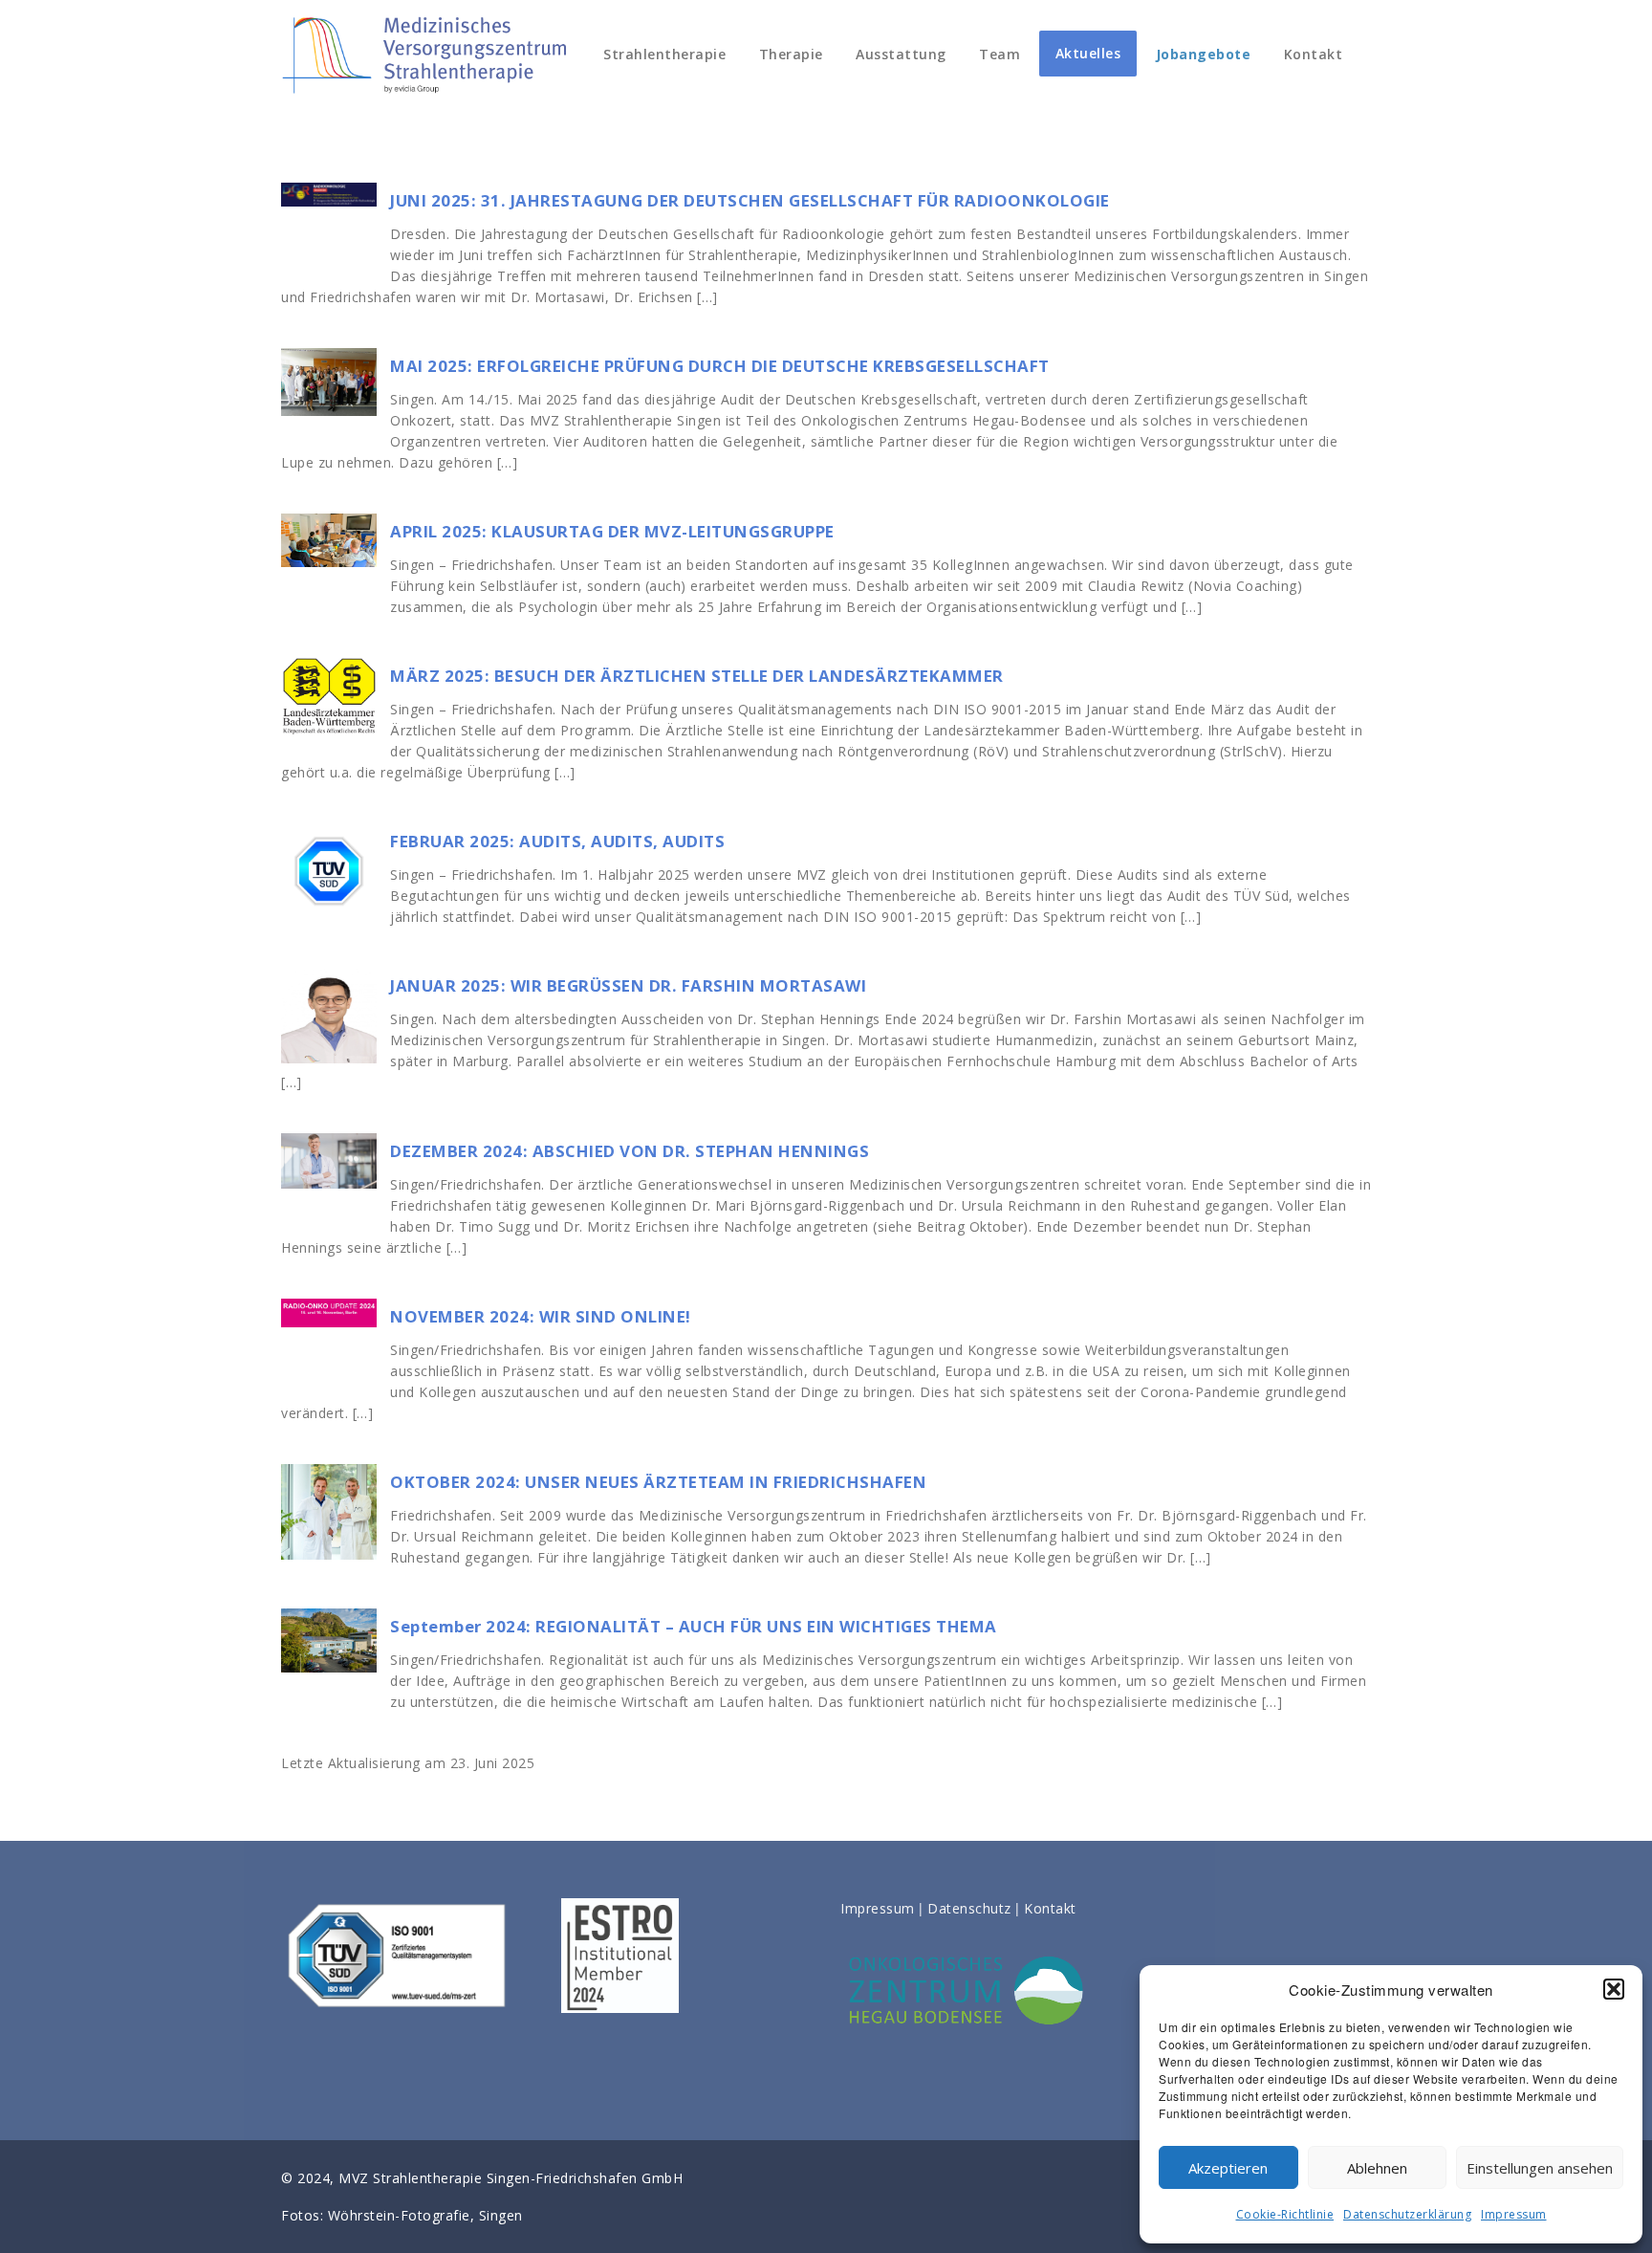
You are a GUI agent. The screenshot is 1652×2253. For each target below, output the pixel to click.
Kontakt (1314, 54)
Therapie (791, 54)
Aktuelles (1088, 53)
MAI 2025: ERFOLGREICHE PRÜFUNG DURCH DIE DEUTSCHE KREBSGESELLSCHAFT (720, 366)
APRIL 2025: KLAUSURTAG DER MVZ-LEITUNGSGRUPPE (612, 531)
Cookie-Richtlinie (1285, 2214)
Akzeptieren (1228, 2168)
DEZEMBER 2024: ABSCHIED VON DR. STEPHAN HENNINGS (630, 1151)
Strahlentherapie (663, 54)
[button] (1614, 1989)
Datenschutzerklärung (1407, 2214)
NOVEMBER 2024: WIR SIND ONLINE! (541, 1316)
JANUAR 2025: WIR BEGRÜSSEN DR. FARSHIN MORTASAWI (628, 985)
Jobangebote (1204, 54)
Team (1000, 54)
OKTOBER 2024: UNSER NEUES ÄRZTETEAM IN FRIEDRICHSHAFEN (658, 1482)
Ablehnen (1377, 2168)
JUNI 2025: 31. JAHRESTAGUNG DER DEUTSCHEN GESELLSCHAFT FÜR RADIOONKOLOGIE (750, 200)
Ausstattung (901, 54)
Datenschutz (969, 1908)
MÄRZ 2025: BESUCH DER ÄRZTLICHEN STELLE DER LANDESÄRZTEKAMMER (697, 676)
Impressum (1514, 2214)
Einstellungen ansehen (1540, 2168)
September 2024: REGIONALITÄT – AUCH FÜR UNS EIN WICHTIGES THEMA (694, 1626)
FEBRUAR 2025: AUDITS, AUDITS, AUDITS (557, 841)
